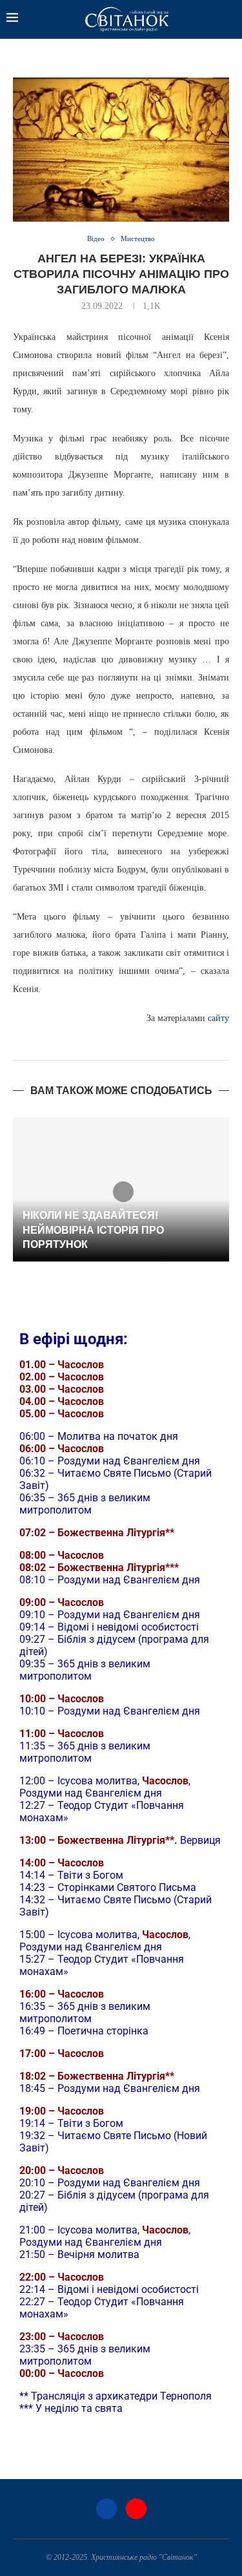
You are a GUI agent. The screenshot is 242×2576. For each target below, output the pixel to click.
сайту (218, 1018)
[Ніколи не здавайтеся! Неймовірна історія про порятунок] (121, 1189)
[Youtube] (136, 2509)
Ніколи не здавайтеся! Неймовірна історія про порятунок (93, 1230)
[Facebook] (106, 2509)
